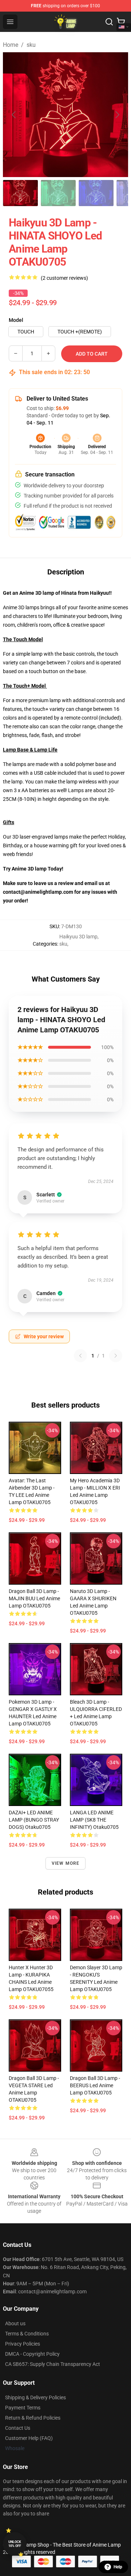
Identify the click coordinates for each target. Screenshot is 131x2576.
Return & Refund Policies (33, 2418)
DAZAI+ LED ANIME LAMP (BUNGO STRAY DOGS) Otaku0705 (34, 1820)
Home (11, 45)
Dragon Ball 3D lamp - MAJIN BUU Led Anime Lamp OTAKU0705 (34, 1598)
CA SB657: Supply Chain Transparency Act (53, 2364)
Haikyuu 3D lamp (78, 937)
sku (31, 45)
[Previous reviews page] (80, 1356)
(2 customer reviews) (64, 278)
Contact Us (18, 2428)
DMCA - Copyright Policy (32, 2354)
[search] (109, 22)
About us (15, 2323)
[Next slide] (117, 115)
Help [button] (118, 2567)
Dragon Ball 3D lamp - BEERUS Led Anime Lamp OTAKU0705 (95, 2085)
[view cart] (121, 22)
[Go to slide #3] (96, 193)
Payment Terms (23, 2408)
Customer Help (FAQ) (29, 2438)
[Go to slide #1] (20, 193)
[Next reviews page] (116, 1356)
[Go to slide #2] (58, 193)
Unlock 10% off (15, 2544)
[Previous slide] (14, 115)
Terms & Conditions (27, 2334)
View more (66, 1863)
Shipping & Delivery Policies (35, 2397)
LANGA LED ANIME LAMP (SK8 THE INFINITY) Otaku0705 (94, 1820)
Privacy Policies (23, 2344)
